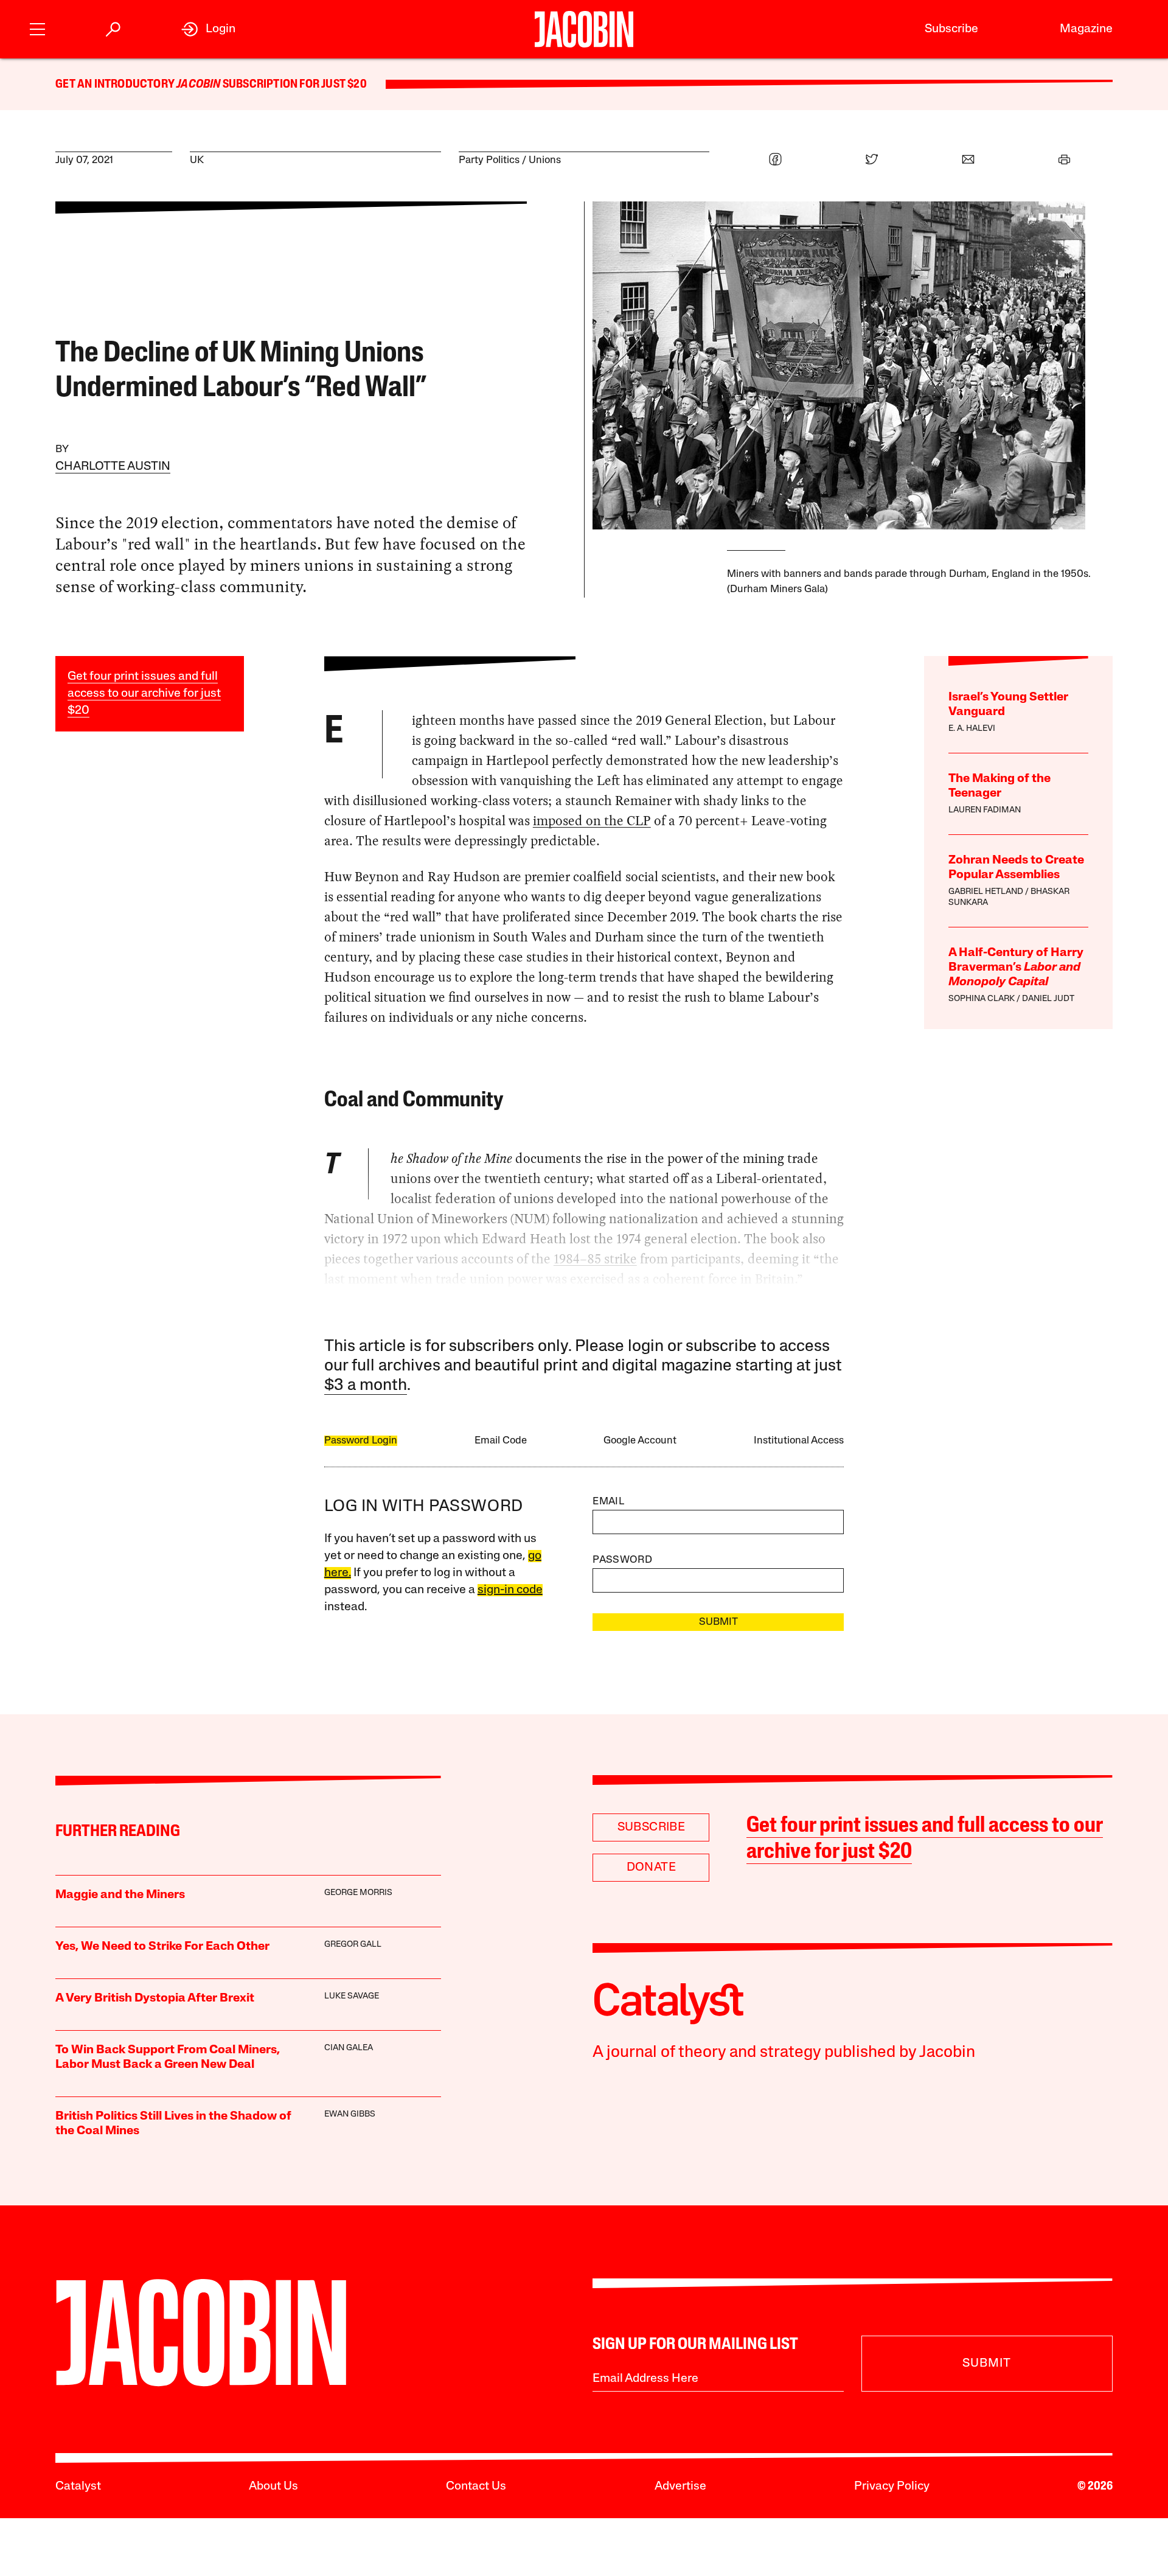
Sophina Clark (982, 999)
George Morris (358, 1893)
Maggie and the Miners (120, 1895)
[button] (37, 28)
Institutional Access (799, 1441)
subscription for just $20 (294, 85)
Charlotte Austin (113, 467)
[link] (208, 29)
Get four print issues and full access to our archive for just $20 (144, 694)
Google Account (640, 1441)
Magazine (1086, 29)
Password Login (361, 1441)
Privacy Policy (892, 2487)
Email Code (501, 1441)
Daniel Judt (1048, 999)
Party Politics (489, 160)
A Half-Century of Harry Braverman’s (1016, 968)
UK (197, 160)
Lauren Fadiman (985, 810)
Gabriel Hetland (986, 892)
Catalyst (78, 2487)
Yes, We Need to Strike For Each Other (162, 1947)
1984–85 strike (595, 1259)
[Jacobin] (584, 29)
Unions (545, 160)
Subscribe (951, 29)
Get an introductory (116, 85)
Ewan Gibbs (350, 2114)
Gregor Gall (353, 1945)
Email (608, 1502)
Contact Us (476, 2487)
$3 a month (366, 1386)
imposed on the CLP (592, 821)
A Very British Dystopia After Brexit (155, 1998)
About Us (273, 2487)
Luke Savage (352, 1996)
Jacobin (198, 85)
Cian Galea (349, 2048)
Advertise (680, 2487)
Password (622, 1560)
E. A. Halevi (972, 729)
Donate (651, 1868)
